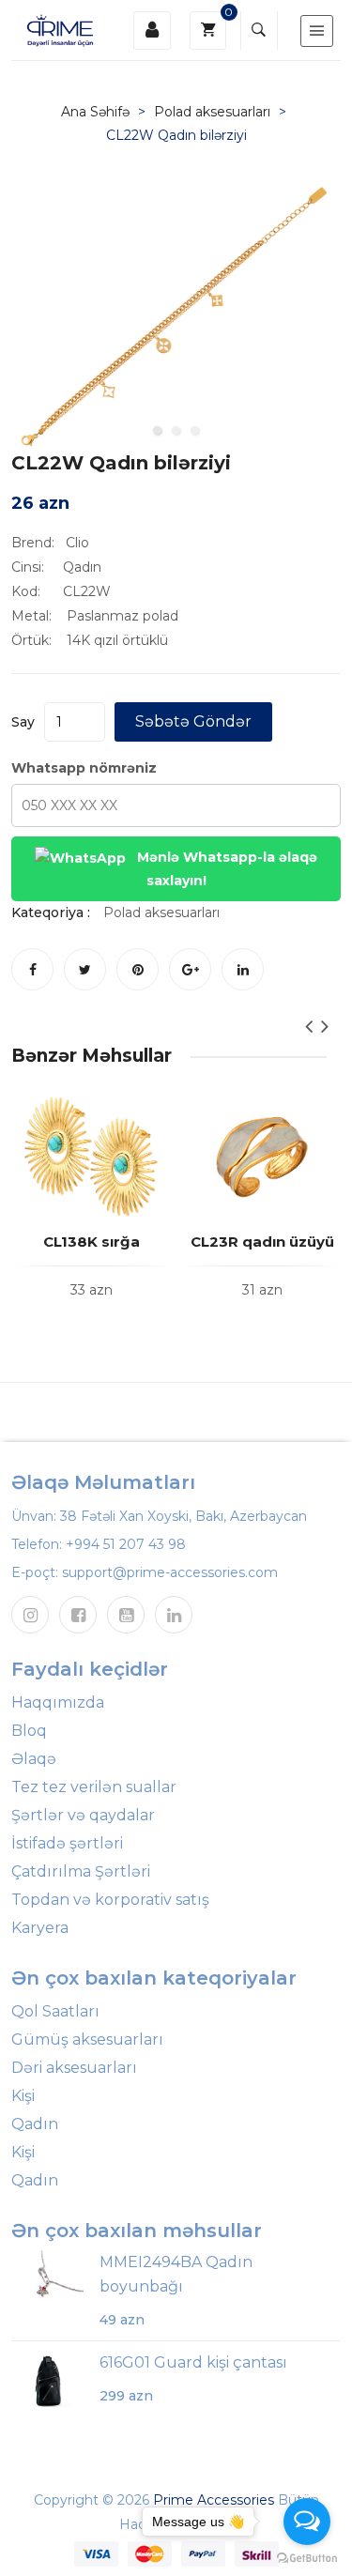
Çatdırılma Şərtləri (81, 1871)
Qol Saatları (55, 2011)
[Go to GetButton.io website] (307, 2557)
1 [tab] (158, 430)
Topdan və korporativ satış (110, 1900)
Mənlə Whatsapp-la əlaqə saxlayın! (225, 869)
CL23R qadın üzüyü (262, 1242)
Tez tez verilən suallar (94, 1787)
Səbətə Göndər (193, 721)
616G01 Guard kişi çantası (193, 2362)
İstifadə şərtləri (67, 1843)
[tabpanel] (176, 315)
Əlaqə (34, 1759)
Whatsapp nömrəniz (84, 768)
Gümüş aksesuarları (87, 2039)
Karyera (40, 1928)
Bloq (29, 1731)
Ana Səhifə (95, 112)
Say (23, 722)
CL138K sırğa (92, 1242)
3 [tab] (195, 430)
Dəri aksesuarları (74, 2068)
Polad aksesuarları (212, 112)
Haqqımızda (58, 1702)
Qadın (35, 2124)
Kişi (23, 2096)
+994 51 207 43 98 (126, 1544)
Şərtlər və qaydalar (83, 1815)
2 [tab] (176, 430)
